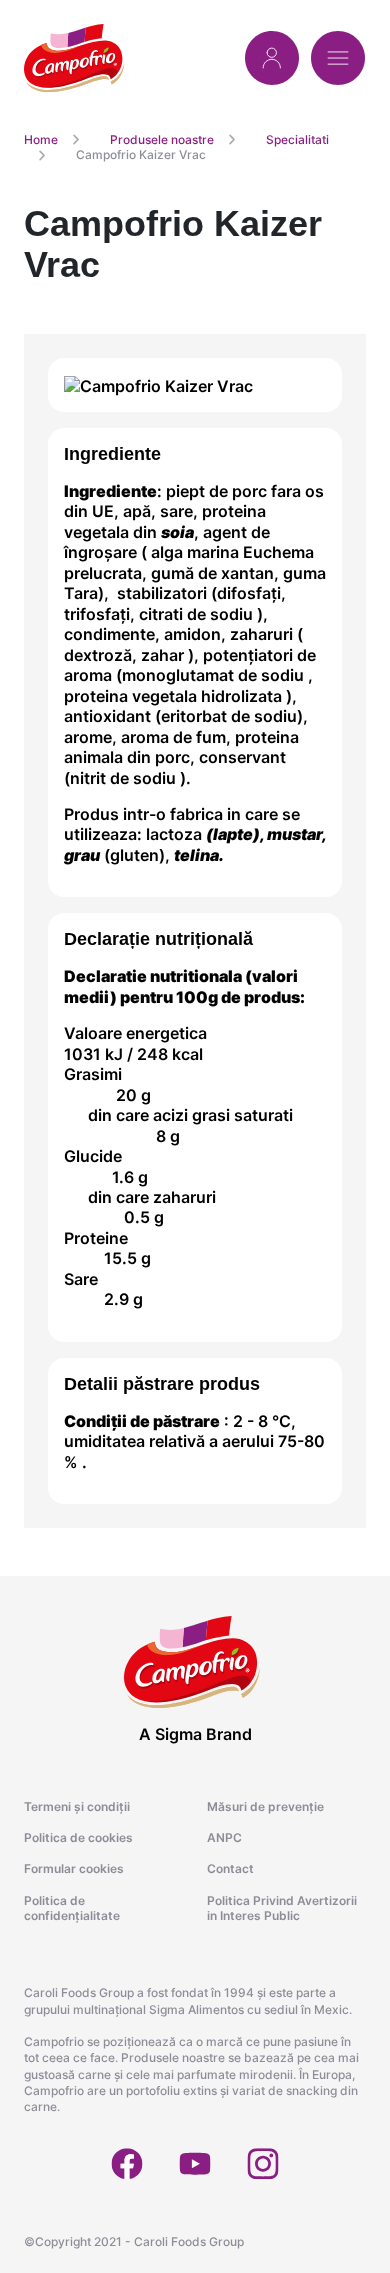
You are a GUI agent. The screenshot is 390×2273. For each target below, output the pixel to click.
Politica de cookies (78, 1837)
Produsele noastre (162, 139)
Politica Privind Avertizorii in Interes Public (282, 1908)
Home (41, 139)
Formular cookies (74, 1868)
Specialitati (297, 139)
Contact (230, 1868)
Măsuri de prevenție (265, 1806)
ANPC (224, 1837)
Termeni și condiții (77, 1806)
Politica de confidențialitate (72, 1908)
